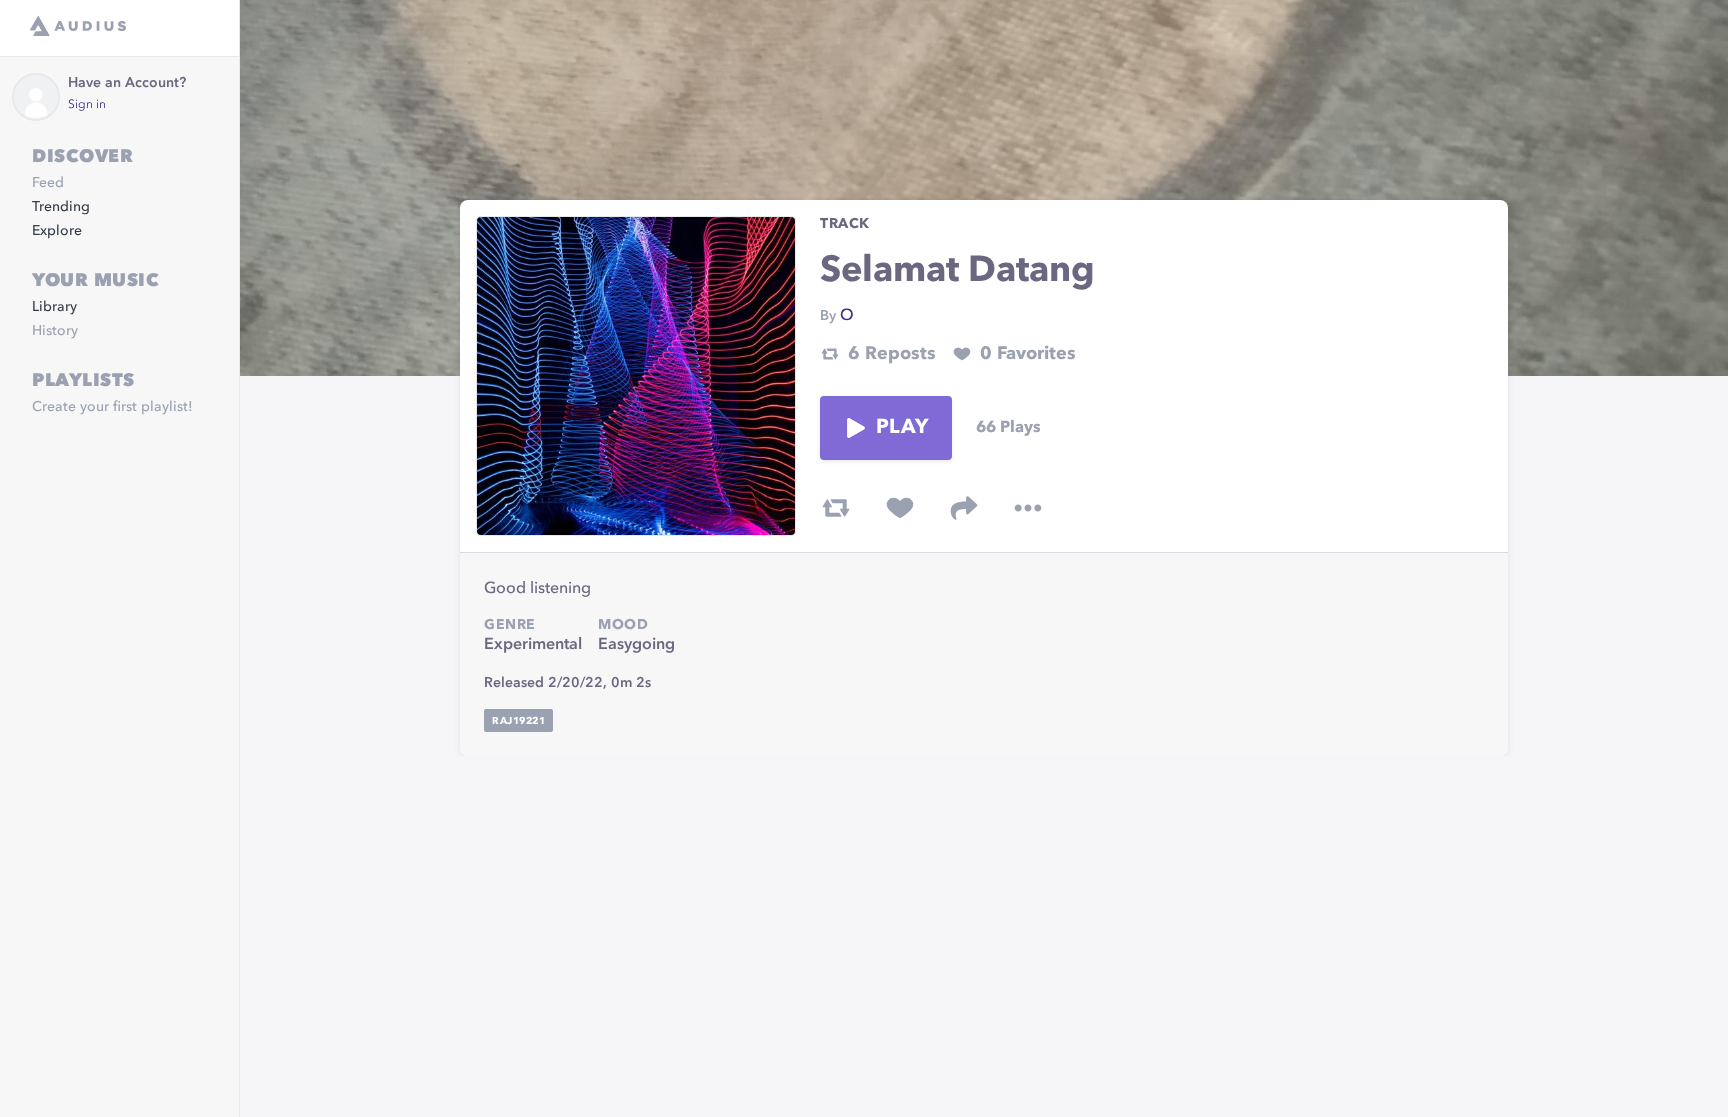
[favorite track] (900, 508)
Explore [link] (57, 231)
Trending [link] (61, 207)
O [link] (847, 316)
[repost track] (836, 508)
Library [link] (54, 307)
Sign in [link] (87, 105)
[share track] (964, 508)
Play (902, 428)
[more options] (1028, 508)
